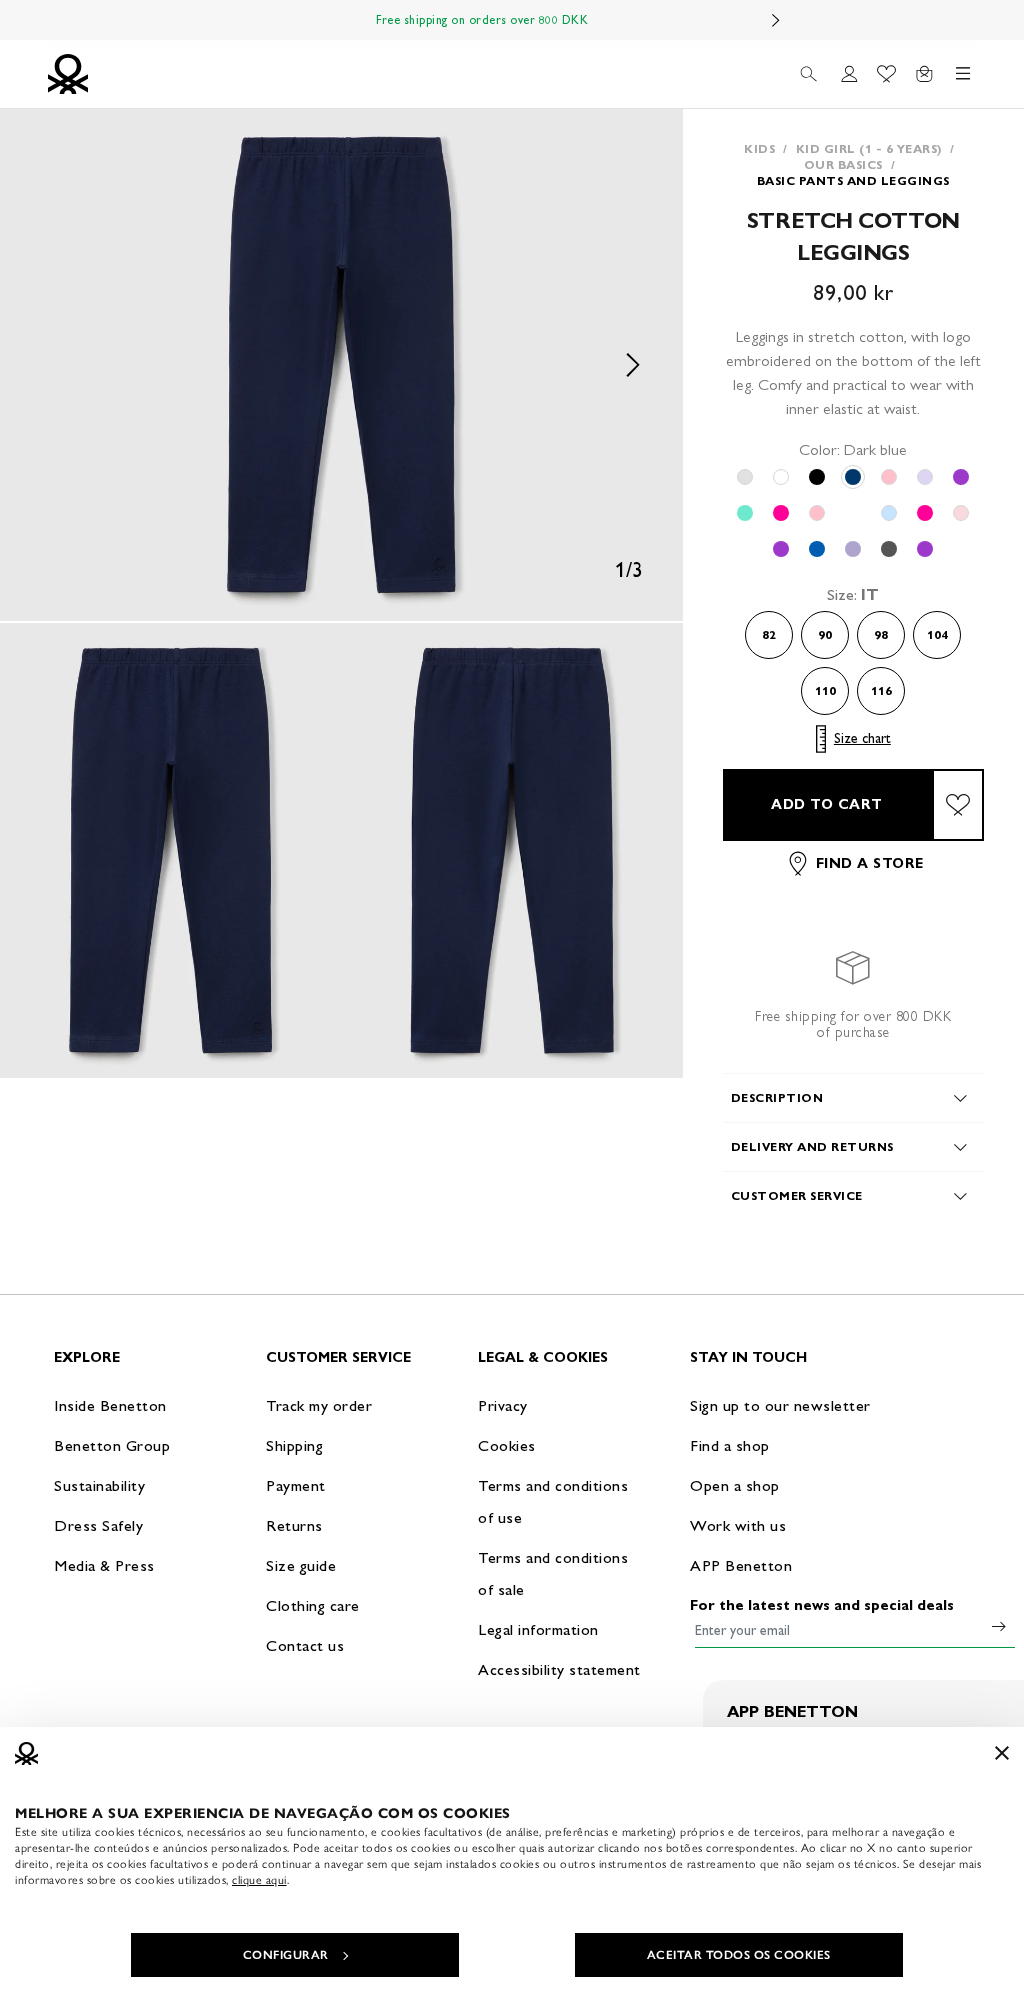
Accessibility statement (559, 1669)
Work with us (738, 1525)
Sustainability (99, 1485)
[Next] (776, 20)
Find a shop (730, 1445)
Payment (296, 1485)
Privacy (503, 1405)
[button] (341, 365)
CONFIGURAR (286, 1955)
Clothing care (313, 1605)
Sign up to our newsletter (780, 1405)
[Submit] (999, 1626)
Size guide (301, 1565)
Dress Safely (98, 1525)
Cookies (507, 1445)
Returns (294, 1525)
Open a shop (735, 1485)
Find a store (870, 863)
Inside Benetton (110, 1405)
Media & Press (104, 1565)
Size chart (862, 738)
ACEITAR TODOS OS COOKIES (739, 1955)
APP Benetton (741, 1565)
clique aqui (259, 1880)
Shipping (294, 1445)
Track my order (319, 1405)
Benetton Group (112, 1445)
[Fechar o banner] (1002, 1753)
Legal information (538, 1629)
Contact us (305, 1645)
